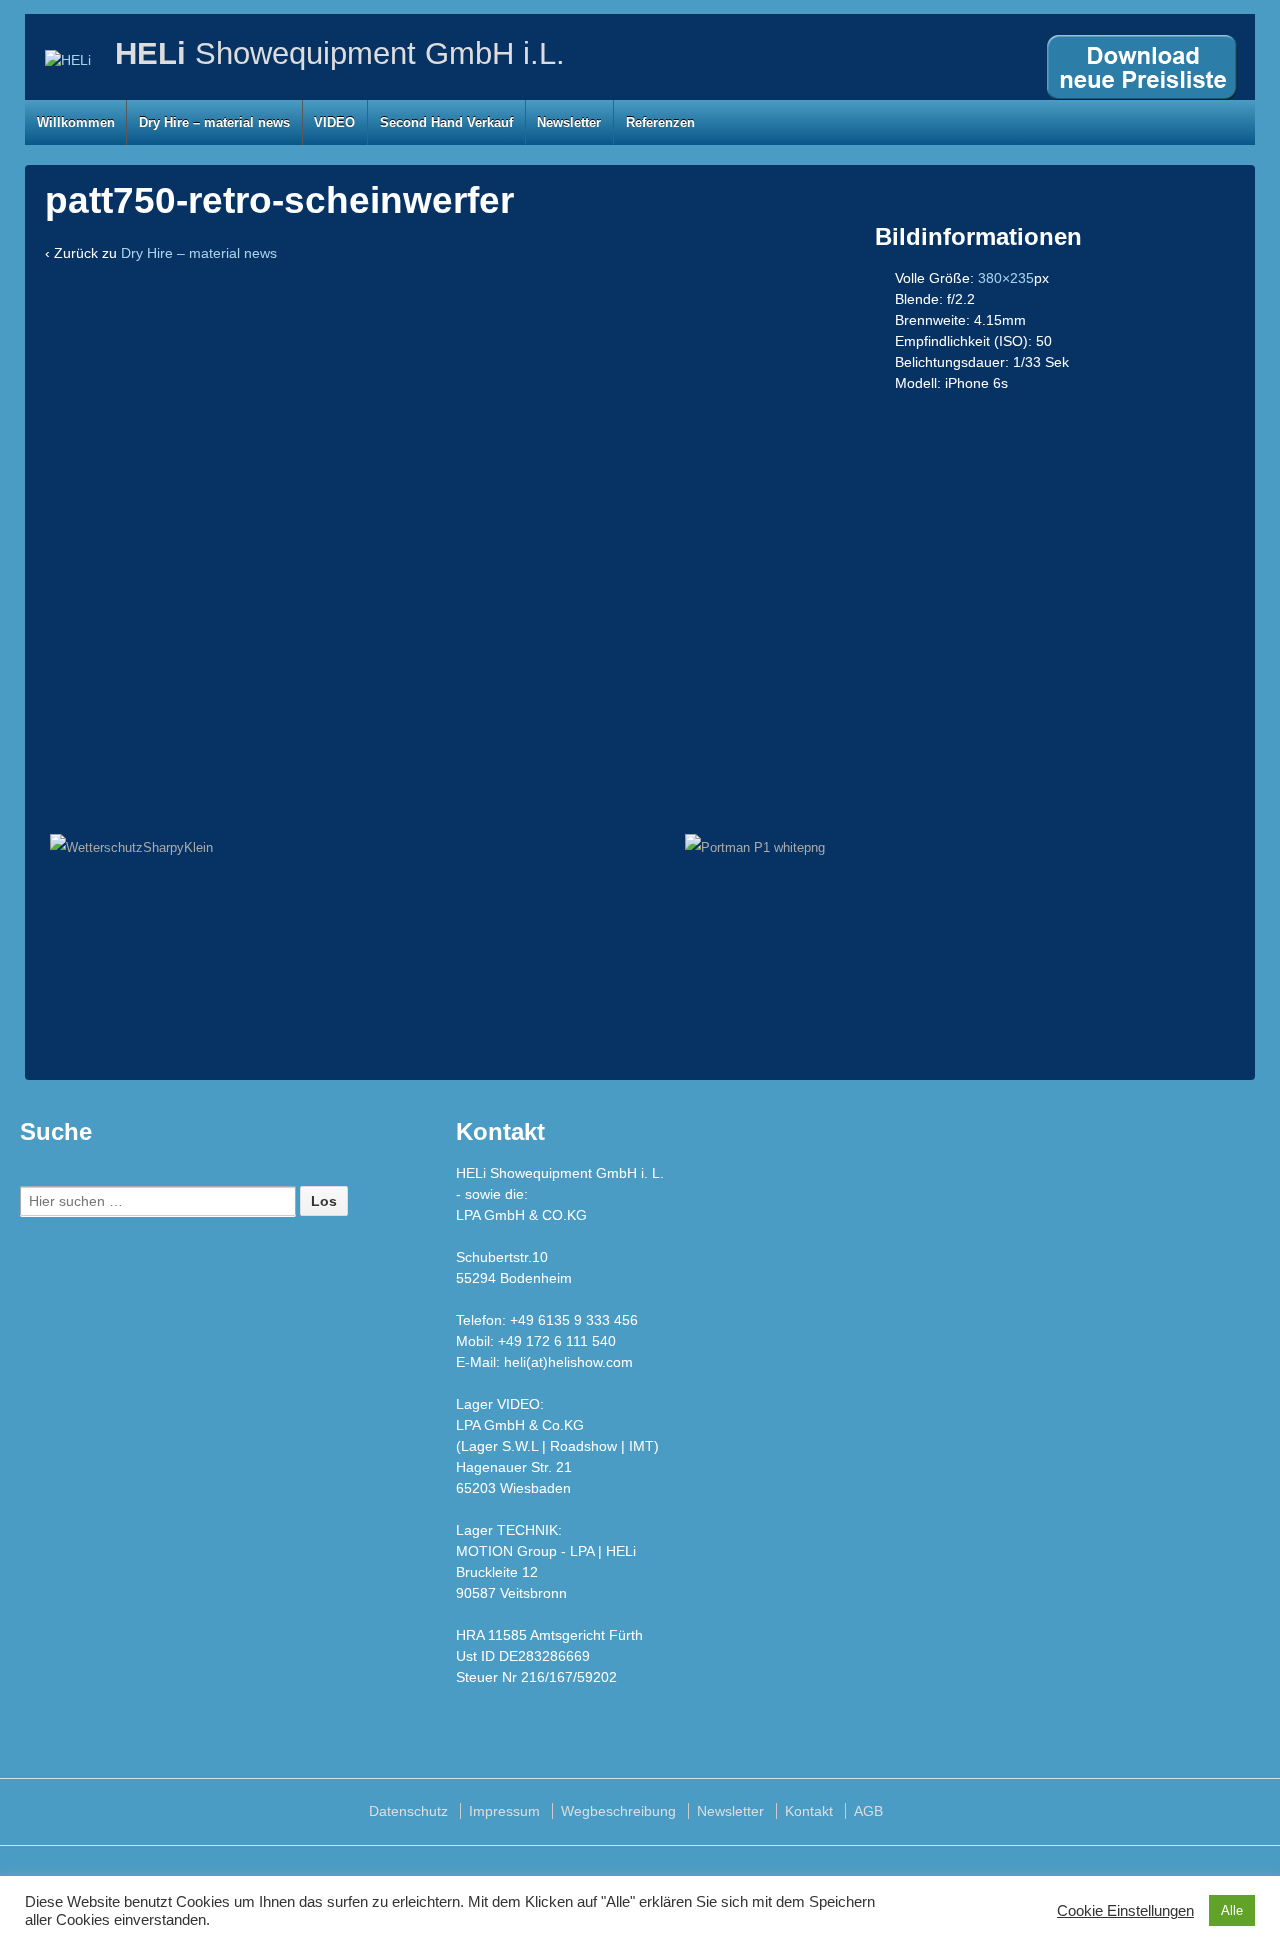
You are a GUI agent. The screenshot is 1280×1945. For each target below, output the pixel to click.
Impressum (504, 1811)
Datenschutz (408, 1811)
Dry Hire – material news (214, 122)
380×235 (1006, 278)
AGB (868, 1811)
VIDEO (334, 122)
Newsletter (569, 122)
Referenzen (660, 122)
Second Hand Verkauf (446, 122)
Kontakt (809, 1811)
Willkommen (76, 122)
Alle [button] (1232, 1910)
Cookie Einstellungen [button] (1125, 1911)
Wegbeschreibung (618, 1811)
